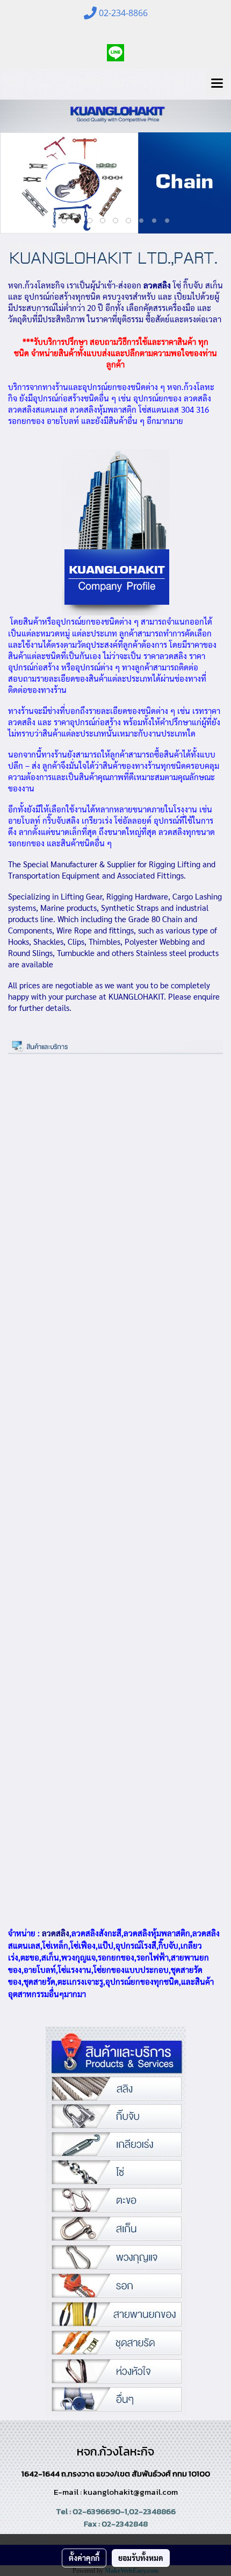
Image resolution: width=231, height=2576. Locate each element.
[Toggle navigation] (217, 84)
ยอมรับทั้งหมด (141, 2558)
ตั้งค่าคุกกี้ (84, 2558)
